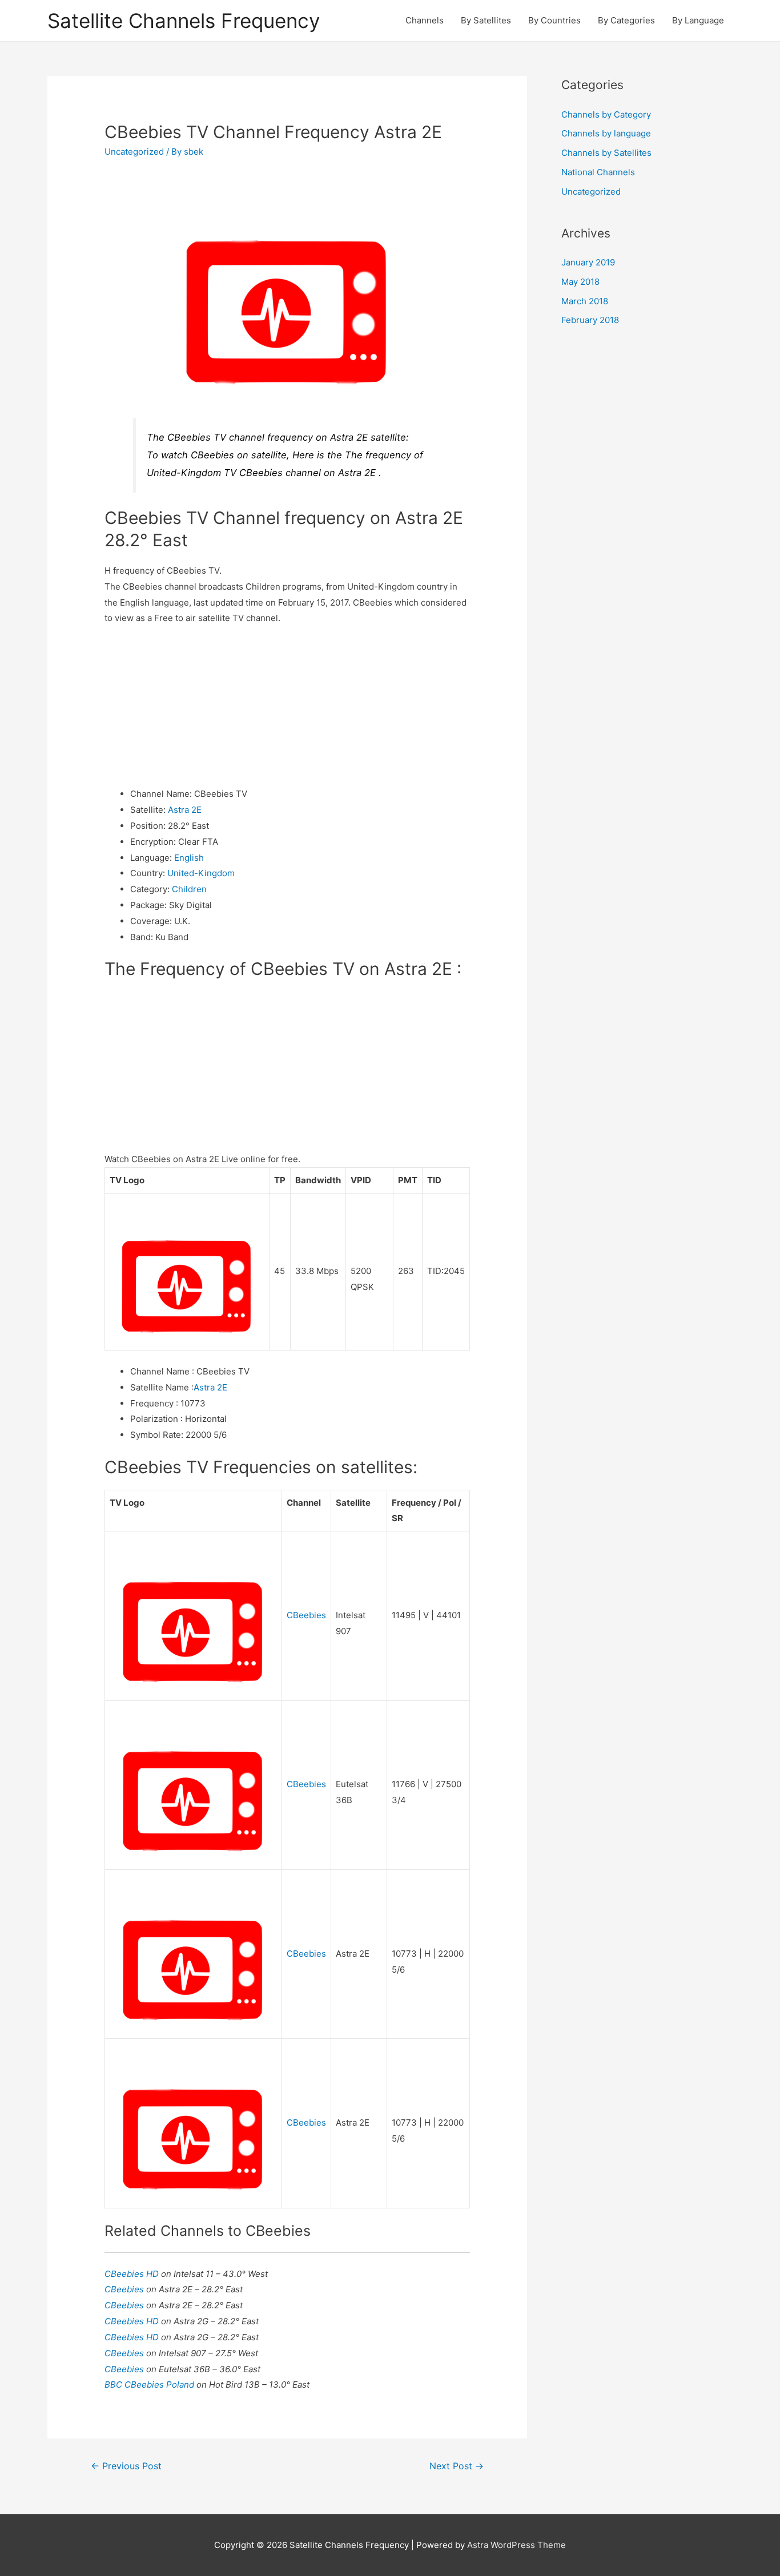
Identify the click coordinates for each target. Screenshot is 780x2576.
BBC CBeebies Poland (150, 2384)
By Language (698, 20)
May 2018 (580, 282)
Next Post (457, 2466)
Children (189, 889)
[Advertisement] (287, 706)
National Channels (598, 172)
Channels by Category (606, 114)
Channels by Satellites (606, 153)
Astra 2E (185, 810)
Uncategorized (134, 152)
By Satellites (486, 20)
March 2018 (585, 301)
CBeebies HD (133, 2274)
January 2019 (588, 262)
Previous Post (126, 2466)
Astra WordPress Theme (516, 2545)
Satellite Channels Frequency (184, 21)
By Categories (626, 20)
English (189, 858)
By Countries (554, 20)
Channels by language (606, 133)
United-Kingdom (201, 873)
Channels (425, 20)
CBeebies (306, 1615)
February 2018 (590, 320)
